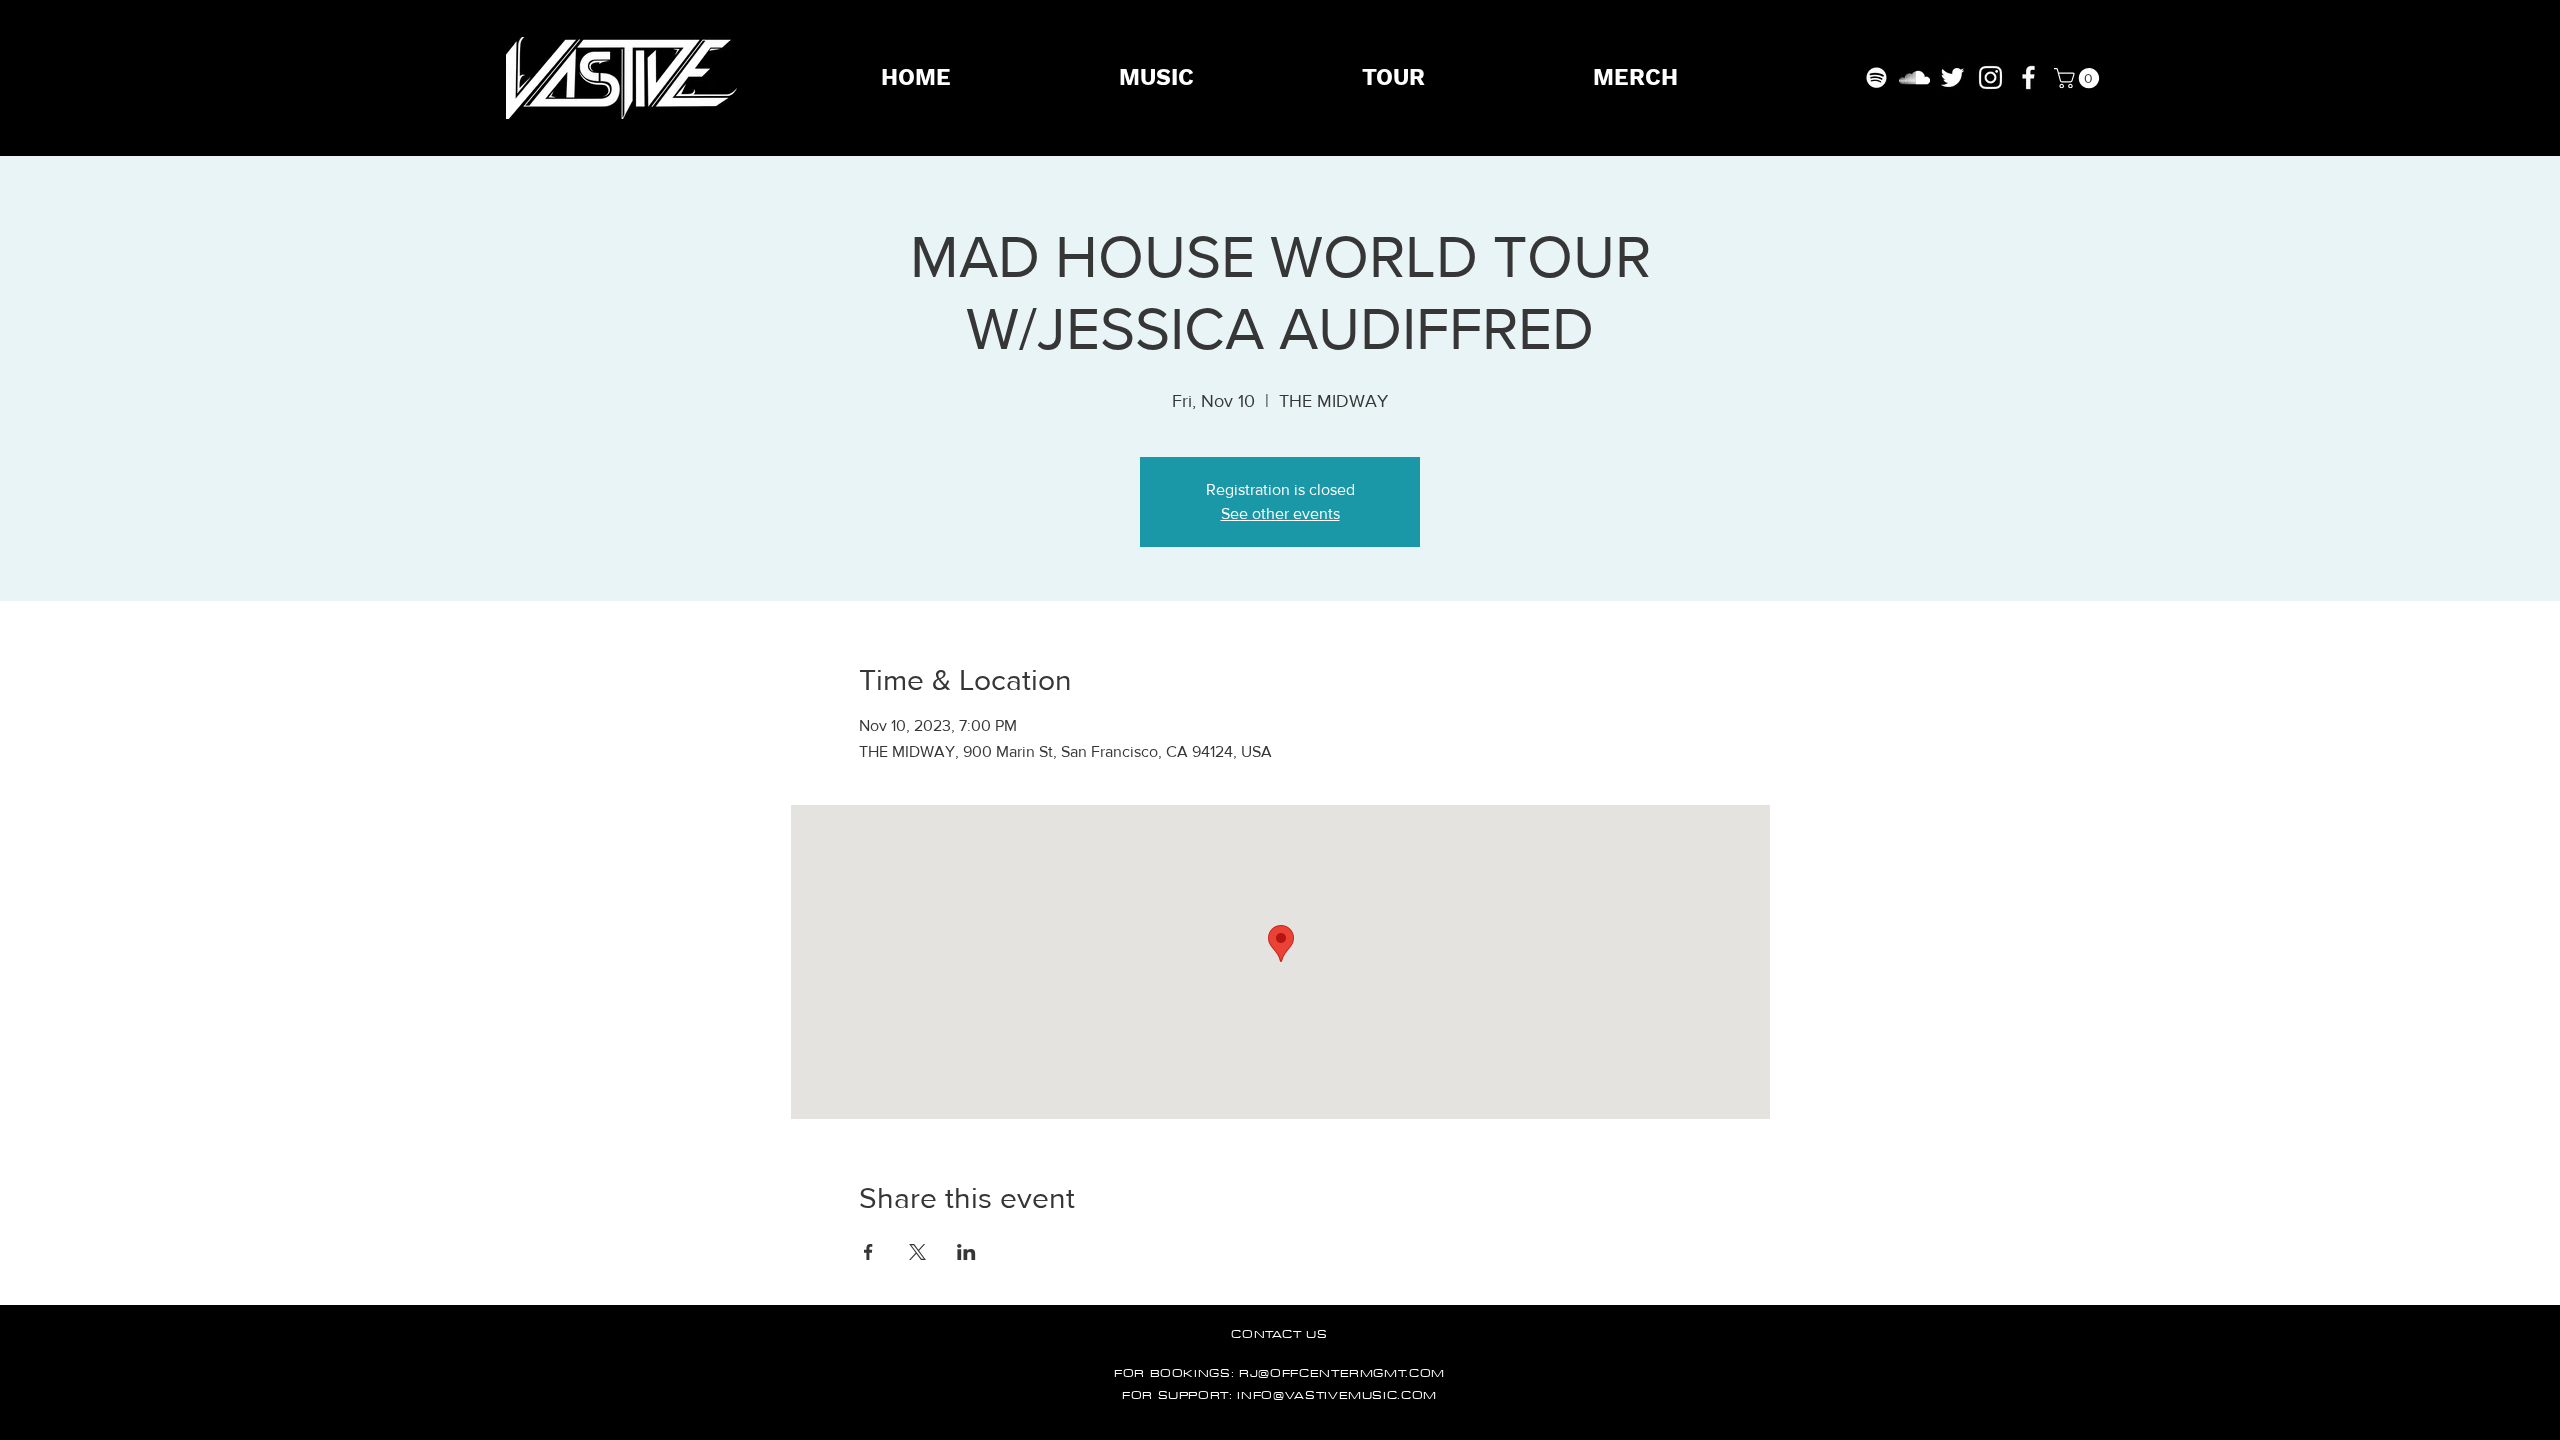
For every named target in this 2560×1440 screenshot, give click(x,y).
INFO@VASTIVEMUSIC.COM (1337, 1394)
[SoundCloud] (1914, 77)
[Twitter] (1952, 77)
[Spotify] (1876, 77)
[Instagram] (1990, 77)
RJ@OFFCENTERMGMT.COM (1342, 1372)
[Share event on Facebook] (868, 1252)
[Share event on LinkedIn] (966, 1252)
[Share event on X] (917, 1252)
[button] (2079, 78)
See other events (1280, 513)
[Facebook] (2028, 77)
